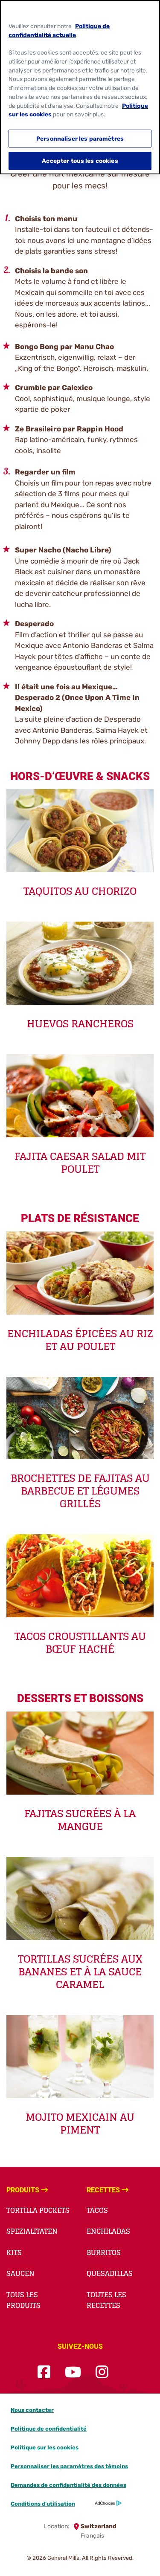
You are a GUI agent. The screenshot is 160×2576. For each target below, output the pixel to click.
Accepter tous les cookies (80, 161)
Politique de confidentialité (49, 2429)
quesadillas (110, 2273)
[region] (80, 87)
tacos (97, 2210)
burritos (104, 2252)
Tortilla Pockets (38, 2210)
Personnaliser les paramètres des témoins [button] (69, 2466)
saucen (20, 2273)
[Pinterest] (123, 2372)
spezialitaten (32, 2231)
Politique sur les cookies (45, 2447)
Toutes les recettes (106, 2300)
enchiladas (108, 2231)
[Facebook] (44, 2372)
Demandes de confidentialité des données (68, 2485)
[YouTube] (73, 2372)
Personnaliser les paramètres (80, 139)
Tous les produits (23, 2300)
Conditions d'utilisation (43, 2504)
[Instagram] (102, 2372)
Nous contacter (32, 2410)
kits (14, 2252)
